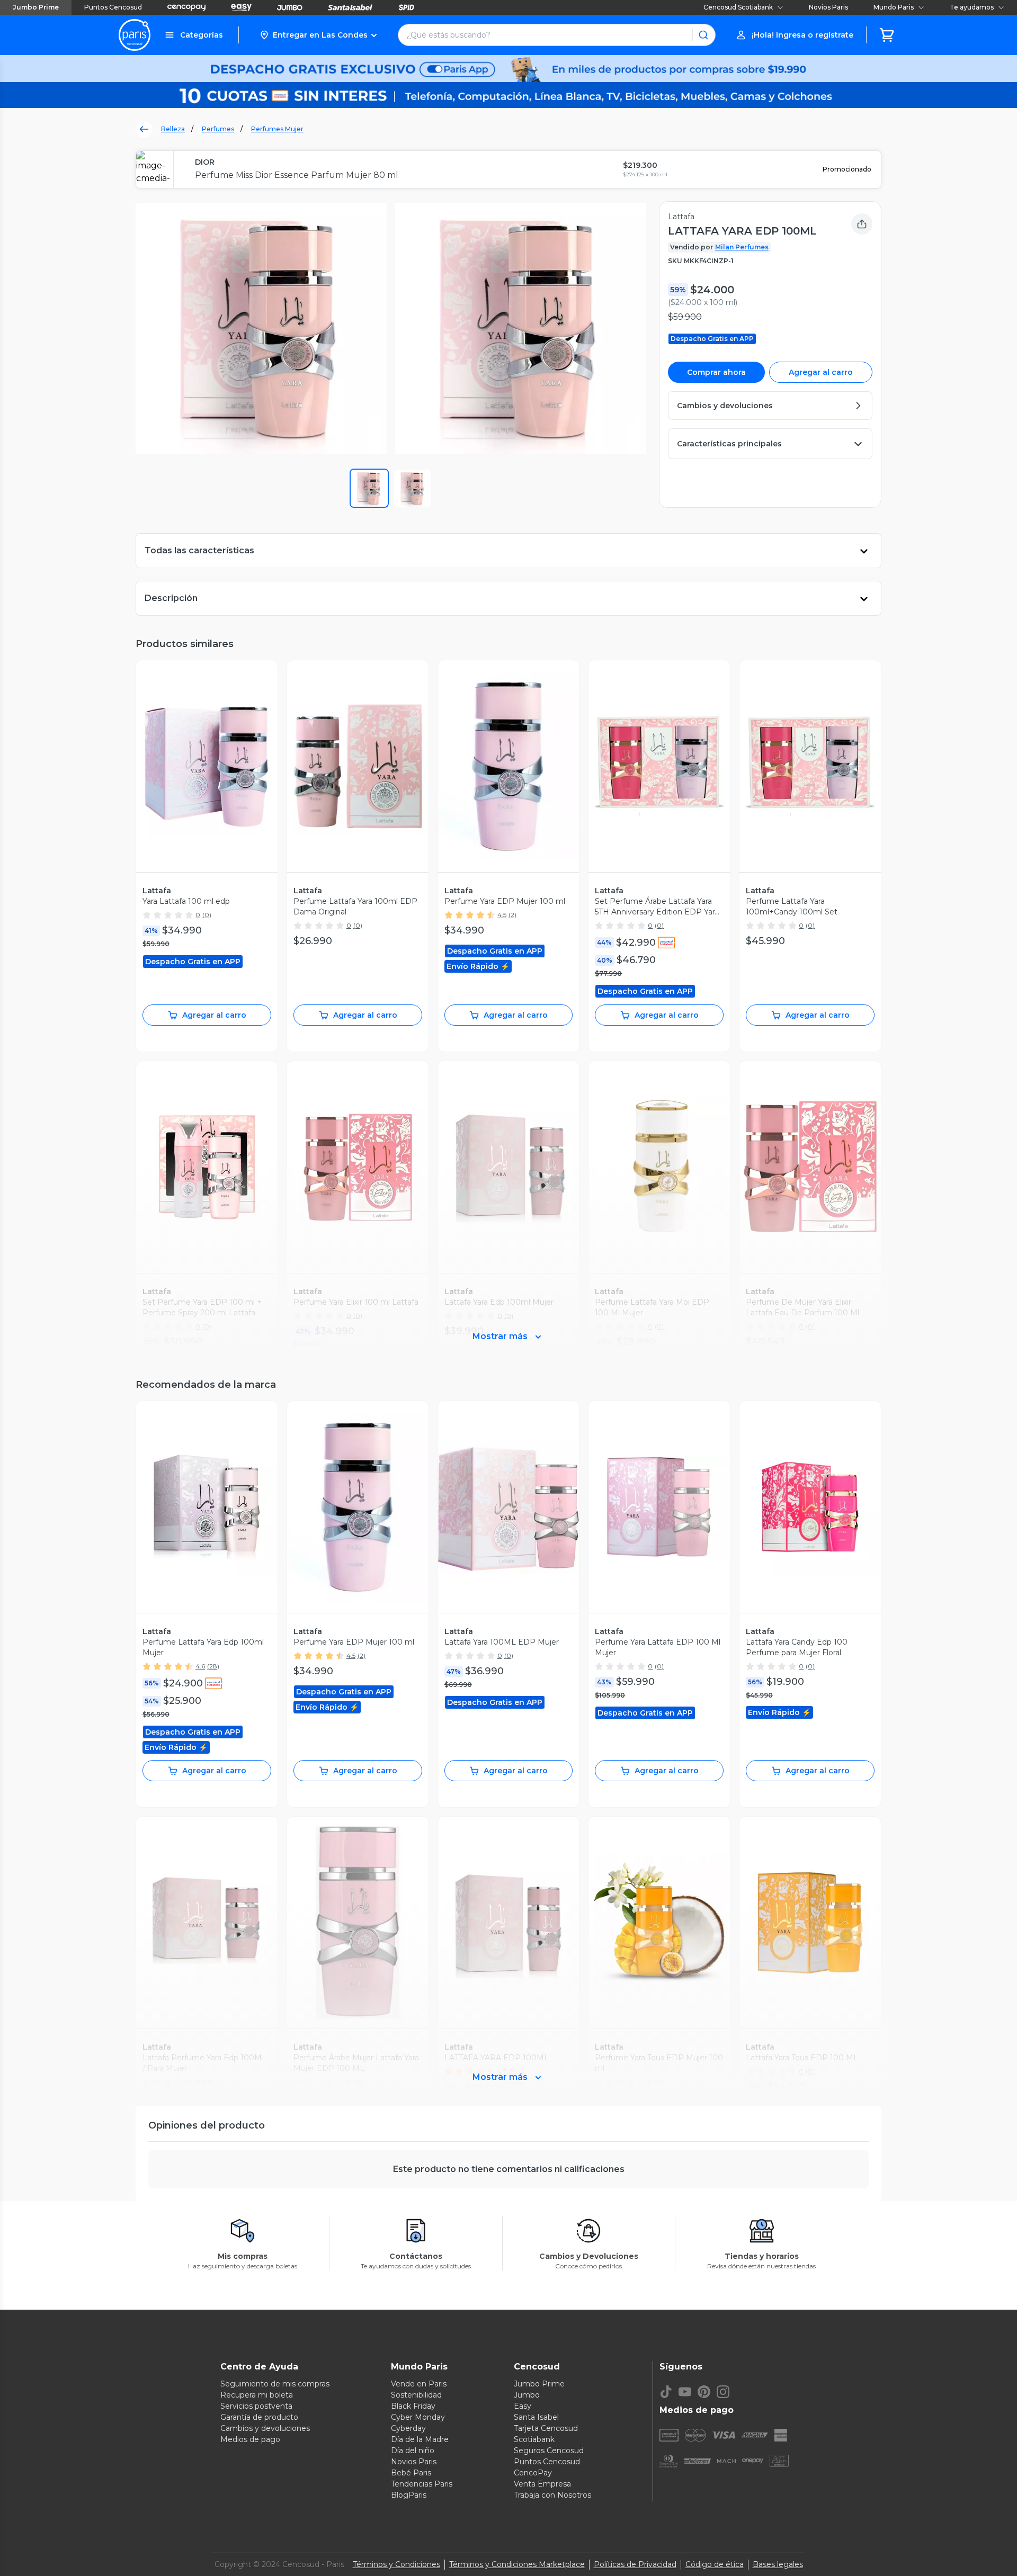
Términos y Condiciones (396, 2564)
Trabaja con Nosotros (552, 2495)
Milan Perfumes (742, 247)
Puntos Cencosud (113, 7)
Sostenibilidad (416, 2395)
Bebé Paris (411, 2473)
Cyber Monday (418, 2417)
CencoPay (533, 2473)
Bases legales (778, 2564)
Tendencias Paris (422, 2484)
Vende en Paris (419, 2384)
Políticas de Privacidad (635, 2564)
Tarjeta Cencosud (546, 2428)
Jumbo (527, 2395)
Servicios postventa (256, 2406)
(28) (213, 1666)
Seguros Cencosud (549, 2451)
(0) (207, 915)
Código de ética (715, 2564)
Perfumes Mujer (277, 129)
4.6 (200, 1666)
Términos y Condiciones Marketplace (517, 2564)
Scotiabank (534, 2439)
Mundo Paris (894, 7)
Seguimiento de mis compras (275, 2384)
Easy (523, 2406)
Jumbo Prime (36, 7)
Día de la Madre (420, 2439)
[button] (318, 35)
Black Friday (413, 2406)
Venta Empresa (542, 2484)
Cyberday (408, 2428)
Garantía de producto (259, 2417)
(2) (512, 915)
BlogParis (409, 2495)
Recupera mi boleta (257, 2395)
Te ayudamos (972, 7)
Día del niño (413, 2451)
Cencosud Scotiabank (738, 7)
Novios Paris (828, 7)
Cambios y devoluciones (265, 2428)
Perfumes (218, 129)
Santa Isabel (536, 2417)
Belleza (173, 129)
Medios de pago (250, 2439)
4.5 (502, 915)
